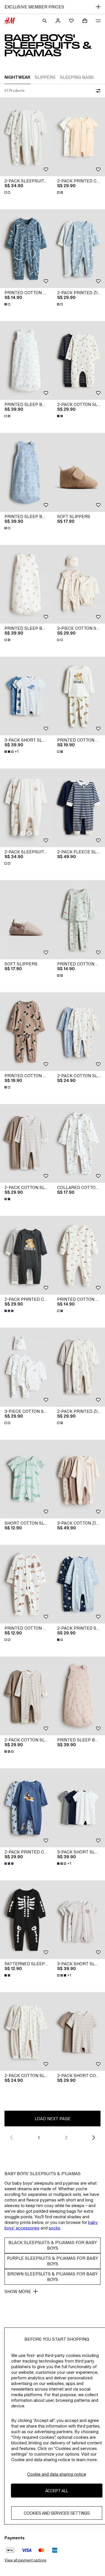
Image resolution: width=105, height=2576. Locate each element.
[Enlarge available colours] (8, 192)
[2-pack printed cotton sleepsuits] (26, 1255)
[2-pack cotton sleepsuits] (26, 1143)
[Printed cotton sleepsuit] (26, 249)
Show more (18, 2292)
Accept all (57, 2491)
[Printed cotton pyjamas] (26, 1032)
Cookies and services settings (57, 2513)
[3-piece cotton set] (26, 1367)
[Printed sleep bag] (26, 360)
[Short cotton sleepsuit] (26, 1479)
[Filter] (97, 91)
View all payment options (25, 2560)
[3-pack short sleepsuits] (26, 696)
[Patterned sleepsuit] (26, 1920)
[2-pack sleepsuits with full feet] (26, 137)
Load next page (53, 2119)
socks (54, 2228)
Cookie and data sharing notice (57, 2474)
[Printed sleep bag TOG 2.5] (26, 584)
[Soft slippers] (26, 920)
